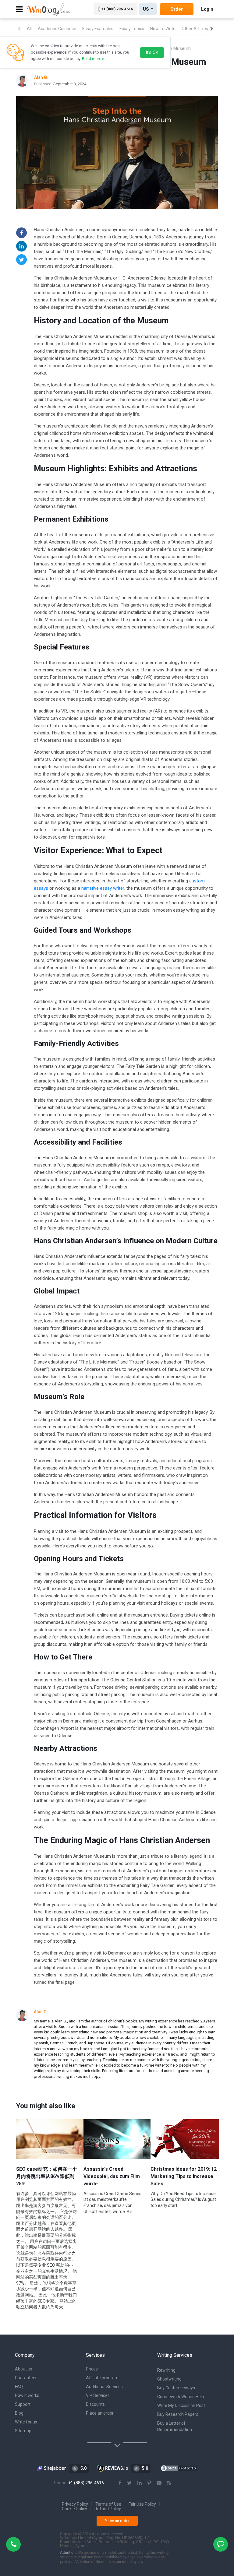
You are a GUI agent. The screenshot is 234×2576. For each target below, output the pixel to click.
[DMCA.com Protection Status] (179, 2468)
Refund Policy (108, 2509)
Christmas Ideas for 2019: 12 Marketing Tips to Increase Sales (184, 2176)
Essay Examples (98, 29)
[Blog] (169, 2483)
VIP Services (98, 2395)
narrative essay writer (103, 888)
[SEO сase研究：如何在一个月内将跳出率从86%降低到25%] (50, 2139)
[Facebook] (21, 233)
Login (207, 9)
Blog (19, 2413)
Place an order (100, 2413)
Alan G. (41, 2012)
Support (23, 2404)
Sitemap (23, 2431)
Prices (92, 2369)
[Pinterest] (149, 2483)
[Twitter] (21, 260)
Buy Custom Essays (176, 2388)
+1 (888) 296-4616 (117, 9)
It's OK (152, 52)
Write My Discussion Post (181, 2405)
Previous (19, 29)
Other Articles (195, 29)
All (29, 29)
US (146, 9)
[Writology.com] (49, 9)
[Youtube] (159, 2483)
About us (24, 2369)
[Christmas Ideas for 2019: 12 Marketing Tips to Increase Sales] (185, 2139)
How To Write (163, 29)
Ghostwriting (169, 2379)
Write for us (26, 2422)
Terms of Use (108, 2504)
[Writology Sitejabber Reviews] (52, 2468)
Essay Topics (132, 29)
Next (212, 29)
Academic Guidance (57, 29)
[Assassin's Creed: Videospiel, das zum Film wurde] (118, 2139)
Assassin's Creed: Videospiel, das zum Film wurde (112, 2176)
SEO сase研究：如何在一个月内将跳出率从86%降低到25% (47, 2176)
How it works (27, 2395)
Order (177, 9)
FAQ (19, 2387)
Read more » (93, 59)
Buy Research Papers (178, 2414)
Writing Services (175, 2355)
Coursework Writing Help (181, 2397)
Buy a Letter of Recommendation (175, 2426)
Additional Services (104, 2387)
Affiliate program (102, 2378)
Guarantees (26, 2378)
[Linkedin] (21, 246)
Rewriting (166, 2370)
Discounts (95, 2404)
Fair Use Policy (142, 2504)
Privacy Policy (75, 2504)
